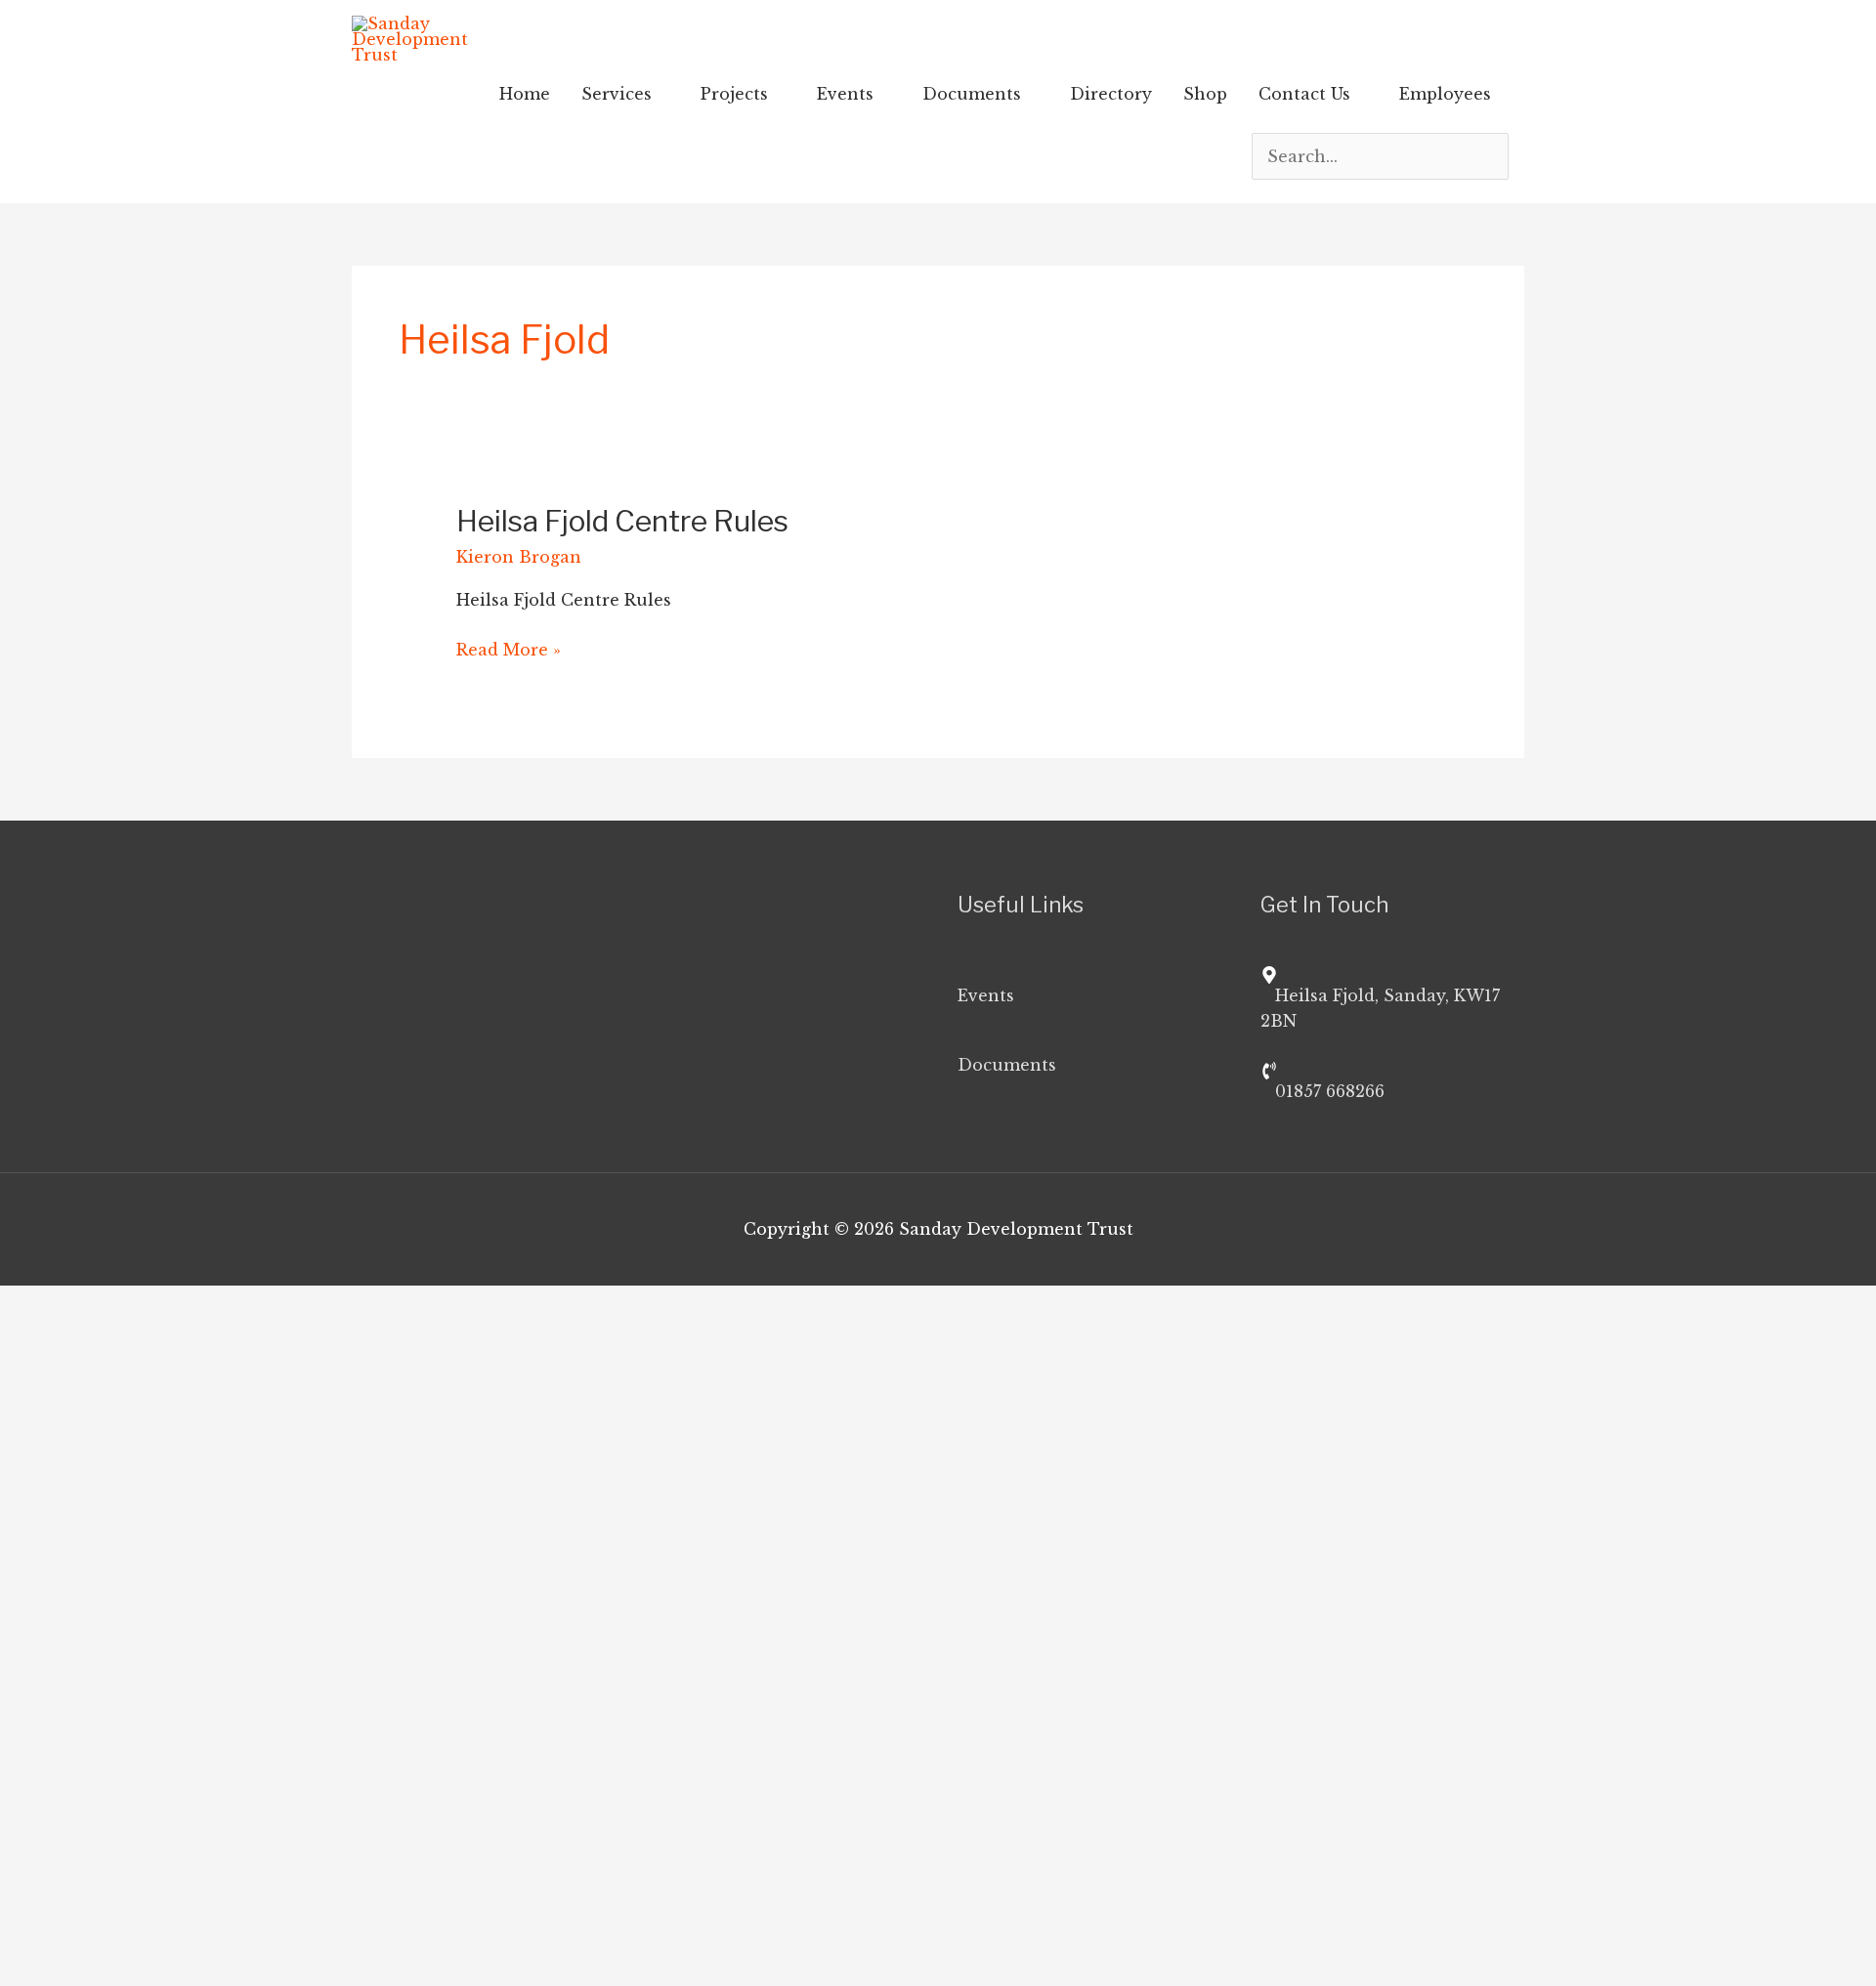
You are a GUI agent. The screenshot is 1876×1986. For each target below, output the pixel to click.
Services (617, 94)
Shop (1205, 94)
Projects (734, 94)
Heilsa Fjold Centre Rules (622, 521)
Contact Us (1304, 94)
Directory (1111, 94)
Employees (1445, 94)
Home (525, 94)
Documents (972, 94)
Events (845, 94)
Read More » (509, 648)
